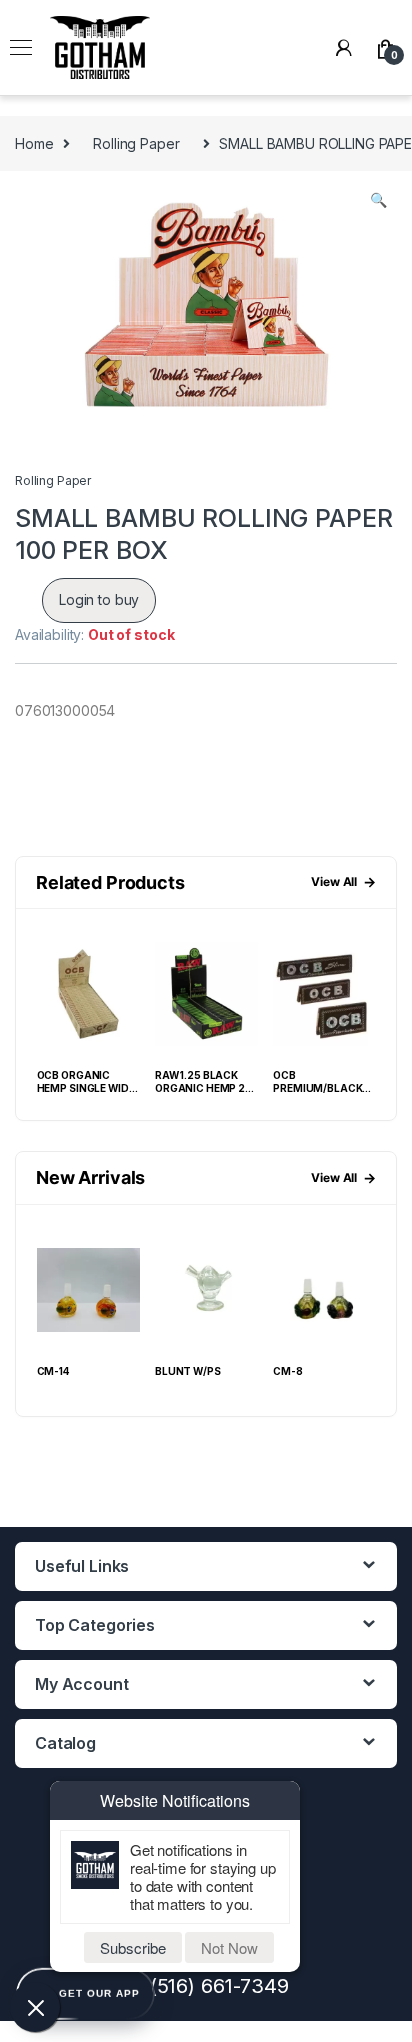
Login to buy (99, 599)
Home (34, 143)
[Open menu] (21, 48)
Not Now (229, 1947)
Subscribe (133, 1947)
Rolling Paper (136, 143)
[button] (378, 200)
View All (343, 881)
